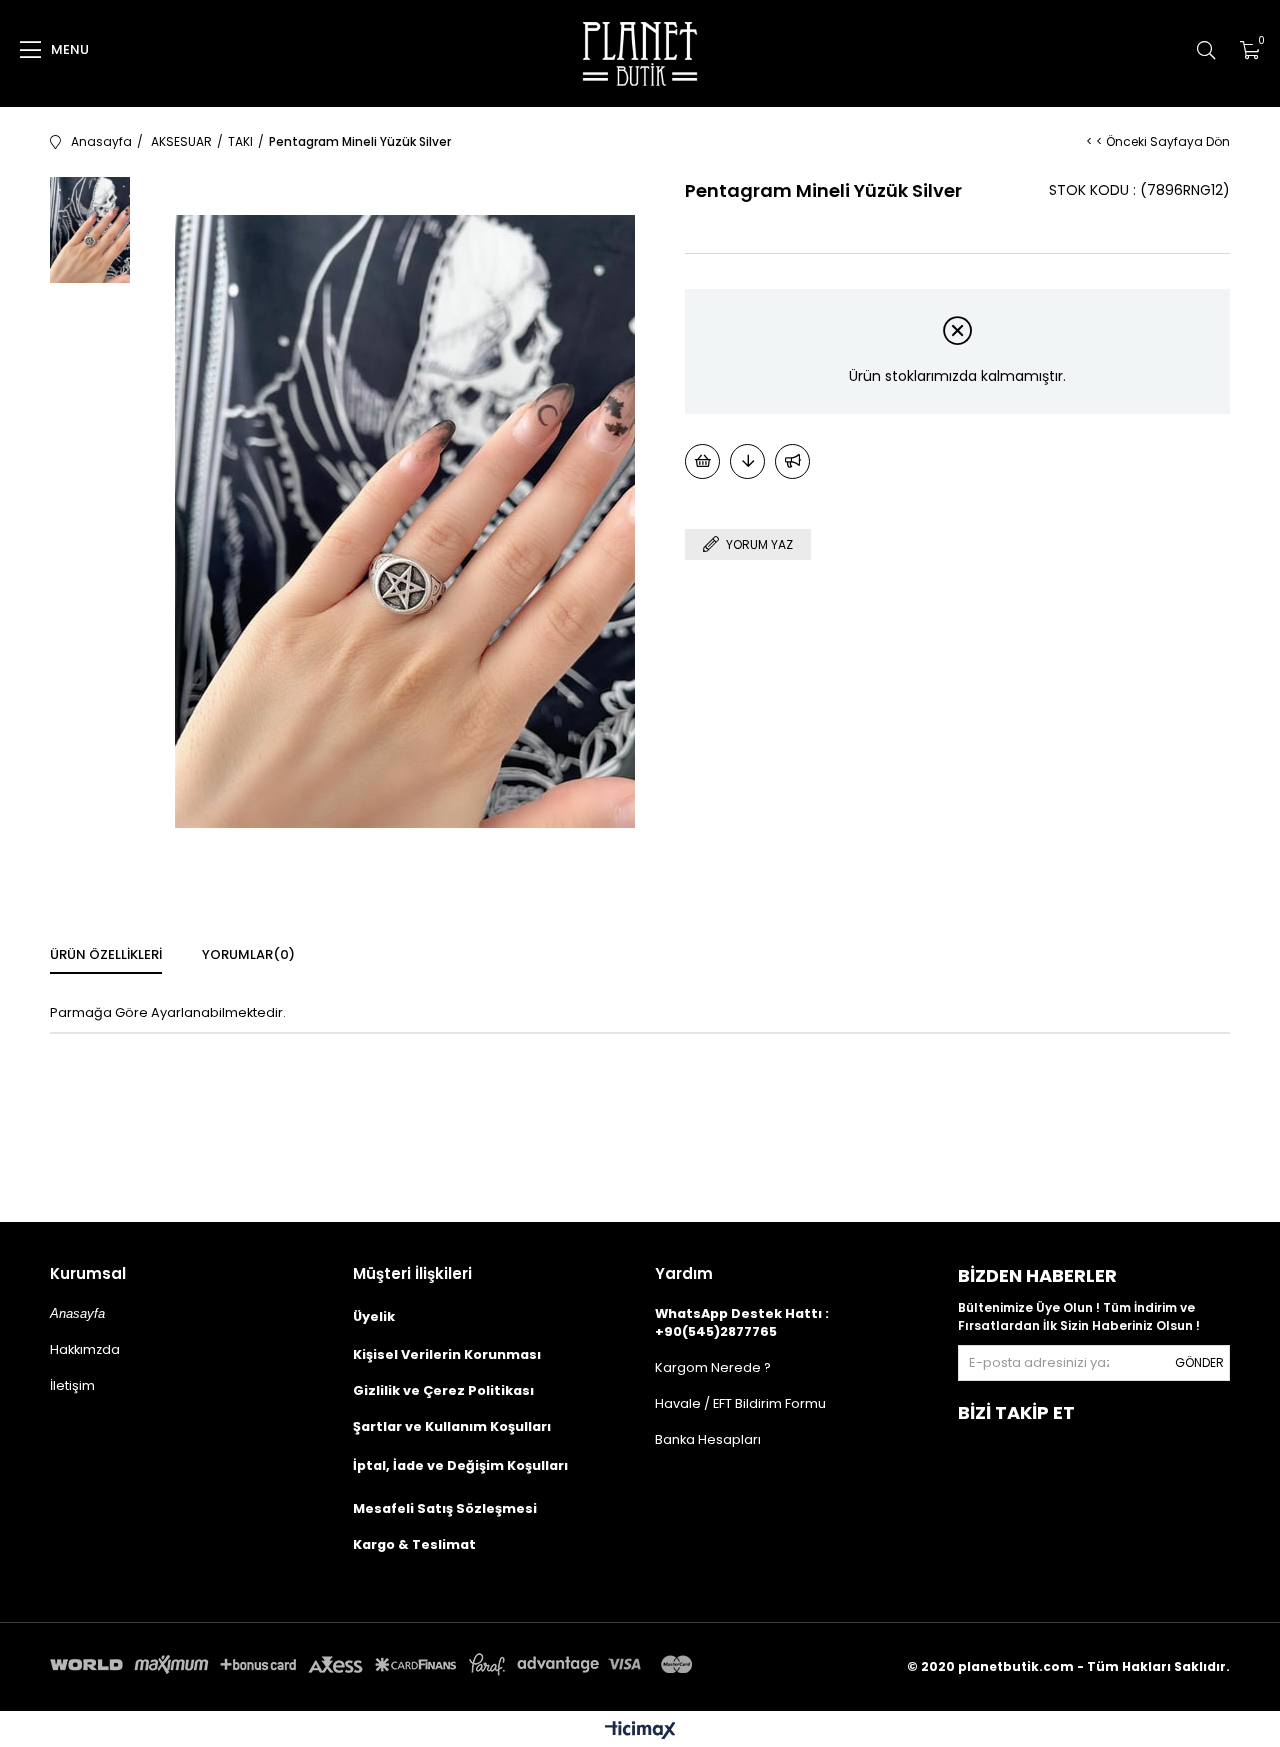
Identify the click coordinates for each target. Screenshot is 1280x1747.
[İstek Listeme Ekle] (702, 461)
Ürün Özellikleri (106, 954)
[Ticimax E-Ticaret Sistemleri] (640, 1731)
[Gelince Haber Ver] (792, 461)
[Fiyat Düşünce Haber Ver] (747, 461)
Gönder (1199, 1362)
